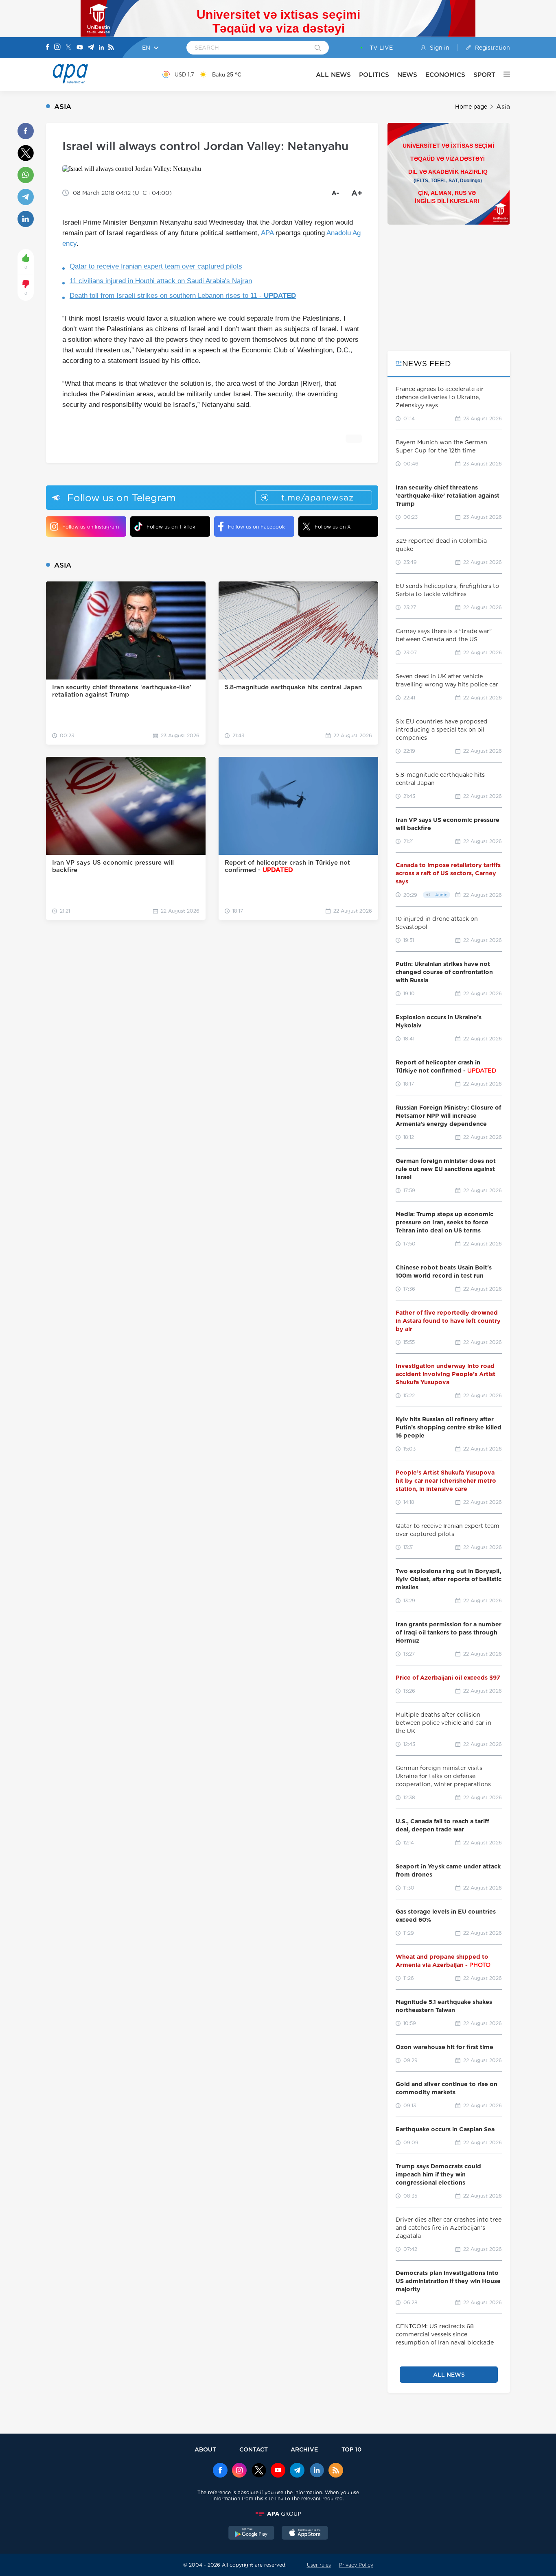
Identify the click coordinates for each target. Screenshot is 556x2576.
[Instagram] (57, 48)
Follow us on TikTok (171, 527)
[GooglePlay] (252, 2534)
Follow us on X (333, 527)
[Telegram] (91, 48)
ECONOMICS (445, 75)
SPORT (484, 75)
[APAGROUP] (278, 2514)
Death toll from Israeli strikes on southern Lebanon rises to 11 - (183, 296)
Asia (503, 107)
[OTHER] (503, 74)
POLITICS (374, 75)
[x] (259, 2471)
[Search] (318, 48)
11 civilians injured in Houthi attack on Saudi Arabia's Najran (161, 281)
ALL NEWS (333, 75)
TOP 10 (351, 2449)
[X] (68, 48)
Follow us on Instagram (91, 527)
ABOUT (205, 2449)
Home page (471, 107)
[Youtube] (80, 48)
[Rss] (111, 48)
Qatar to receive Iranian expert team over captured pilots (156, 266)
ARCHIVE (304, 2449)
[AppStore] (305, 2534)
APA (267, 233)
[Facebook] (48, 48)
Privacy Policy (356, 2565)
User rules (319, 2565)
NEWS (407, 75)
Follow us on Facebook (256, 527)
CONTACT (254, 2449)
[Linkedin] (101, 48)
